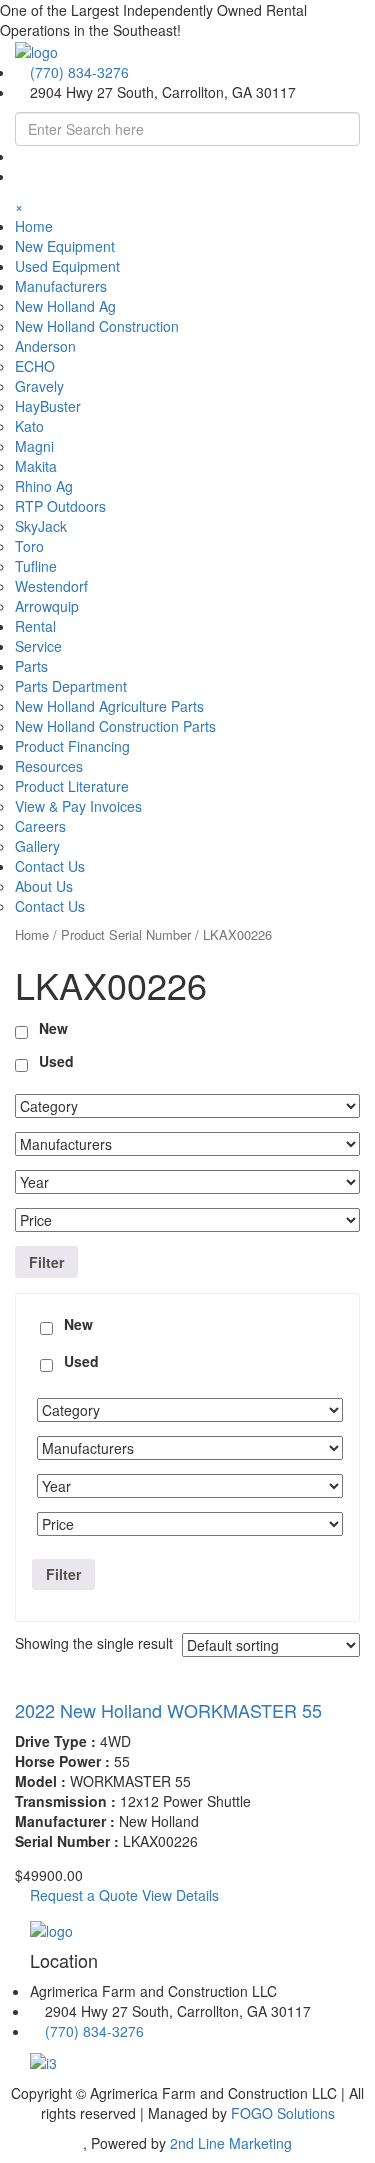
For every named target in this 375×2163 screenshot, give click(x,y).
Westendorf (51, 586)
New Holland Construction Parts (115, 726)
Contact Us (50, 906)
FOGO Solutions (283, 2113)
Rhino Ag (44, 486)
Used (56, 1061)
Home (34, 226)
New (53, 1028)
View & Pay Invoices (78, 806)
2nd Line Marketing (231, 2143)
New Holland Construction (97, 326)
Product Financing (72, 746)
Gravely (39, 386)
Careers (40, 826)
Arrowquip (47, 606)
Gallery (37, 846)
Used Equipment (67, 266)
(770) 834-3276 (79, 72)
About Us (44, 886)
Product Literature (72, 786)
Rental (35, 626)
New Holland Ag (65, 306)
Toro (29, 546)
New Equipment (65, 246)
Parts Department (71, 686)
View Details (180, 1895)
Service (38, 646)
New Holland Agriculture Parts (109, 706)
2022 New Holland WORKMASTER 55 (168, 1710)
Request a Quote (82, 1895)
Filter (46, 1262)
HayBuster (48, 406)
